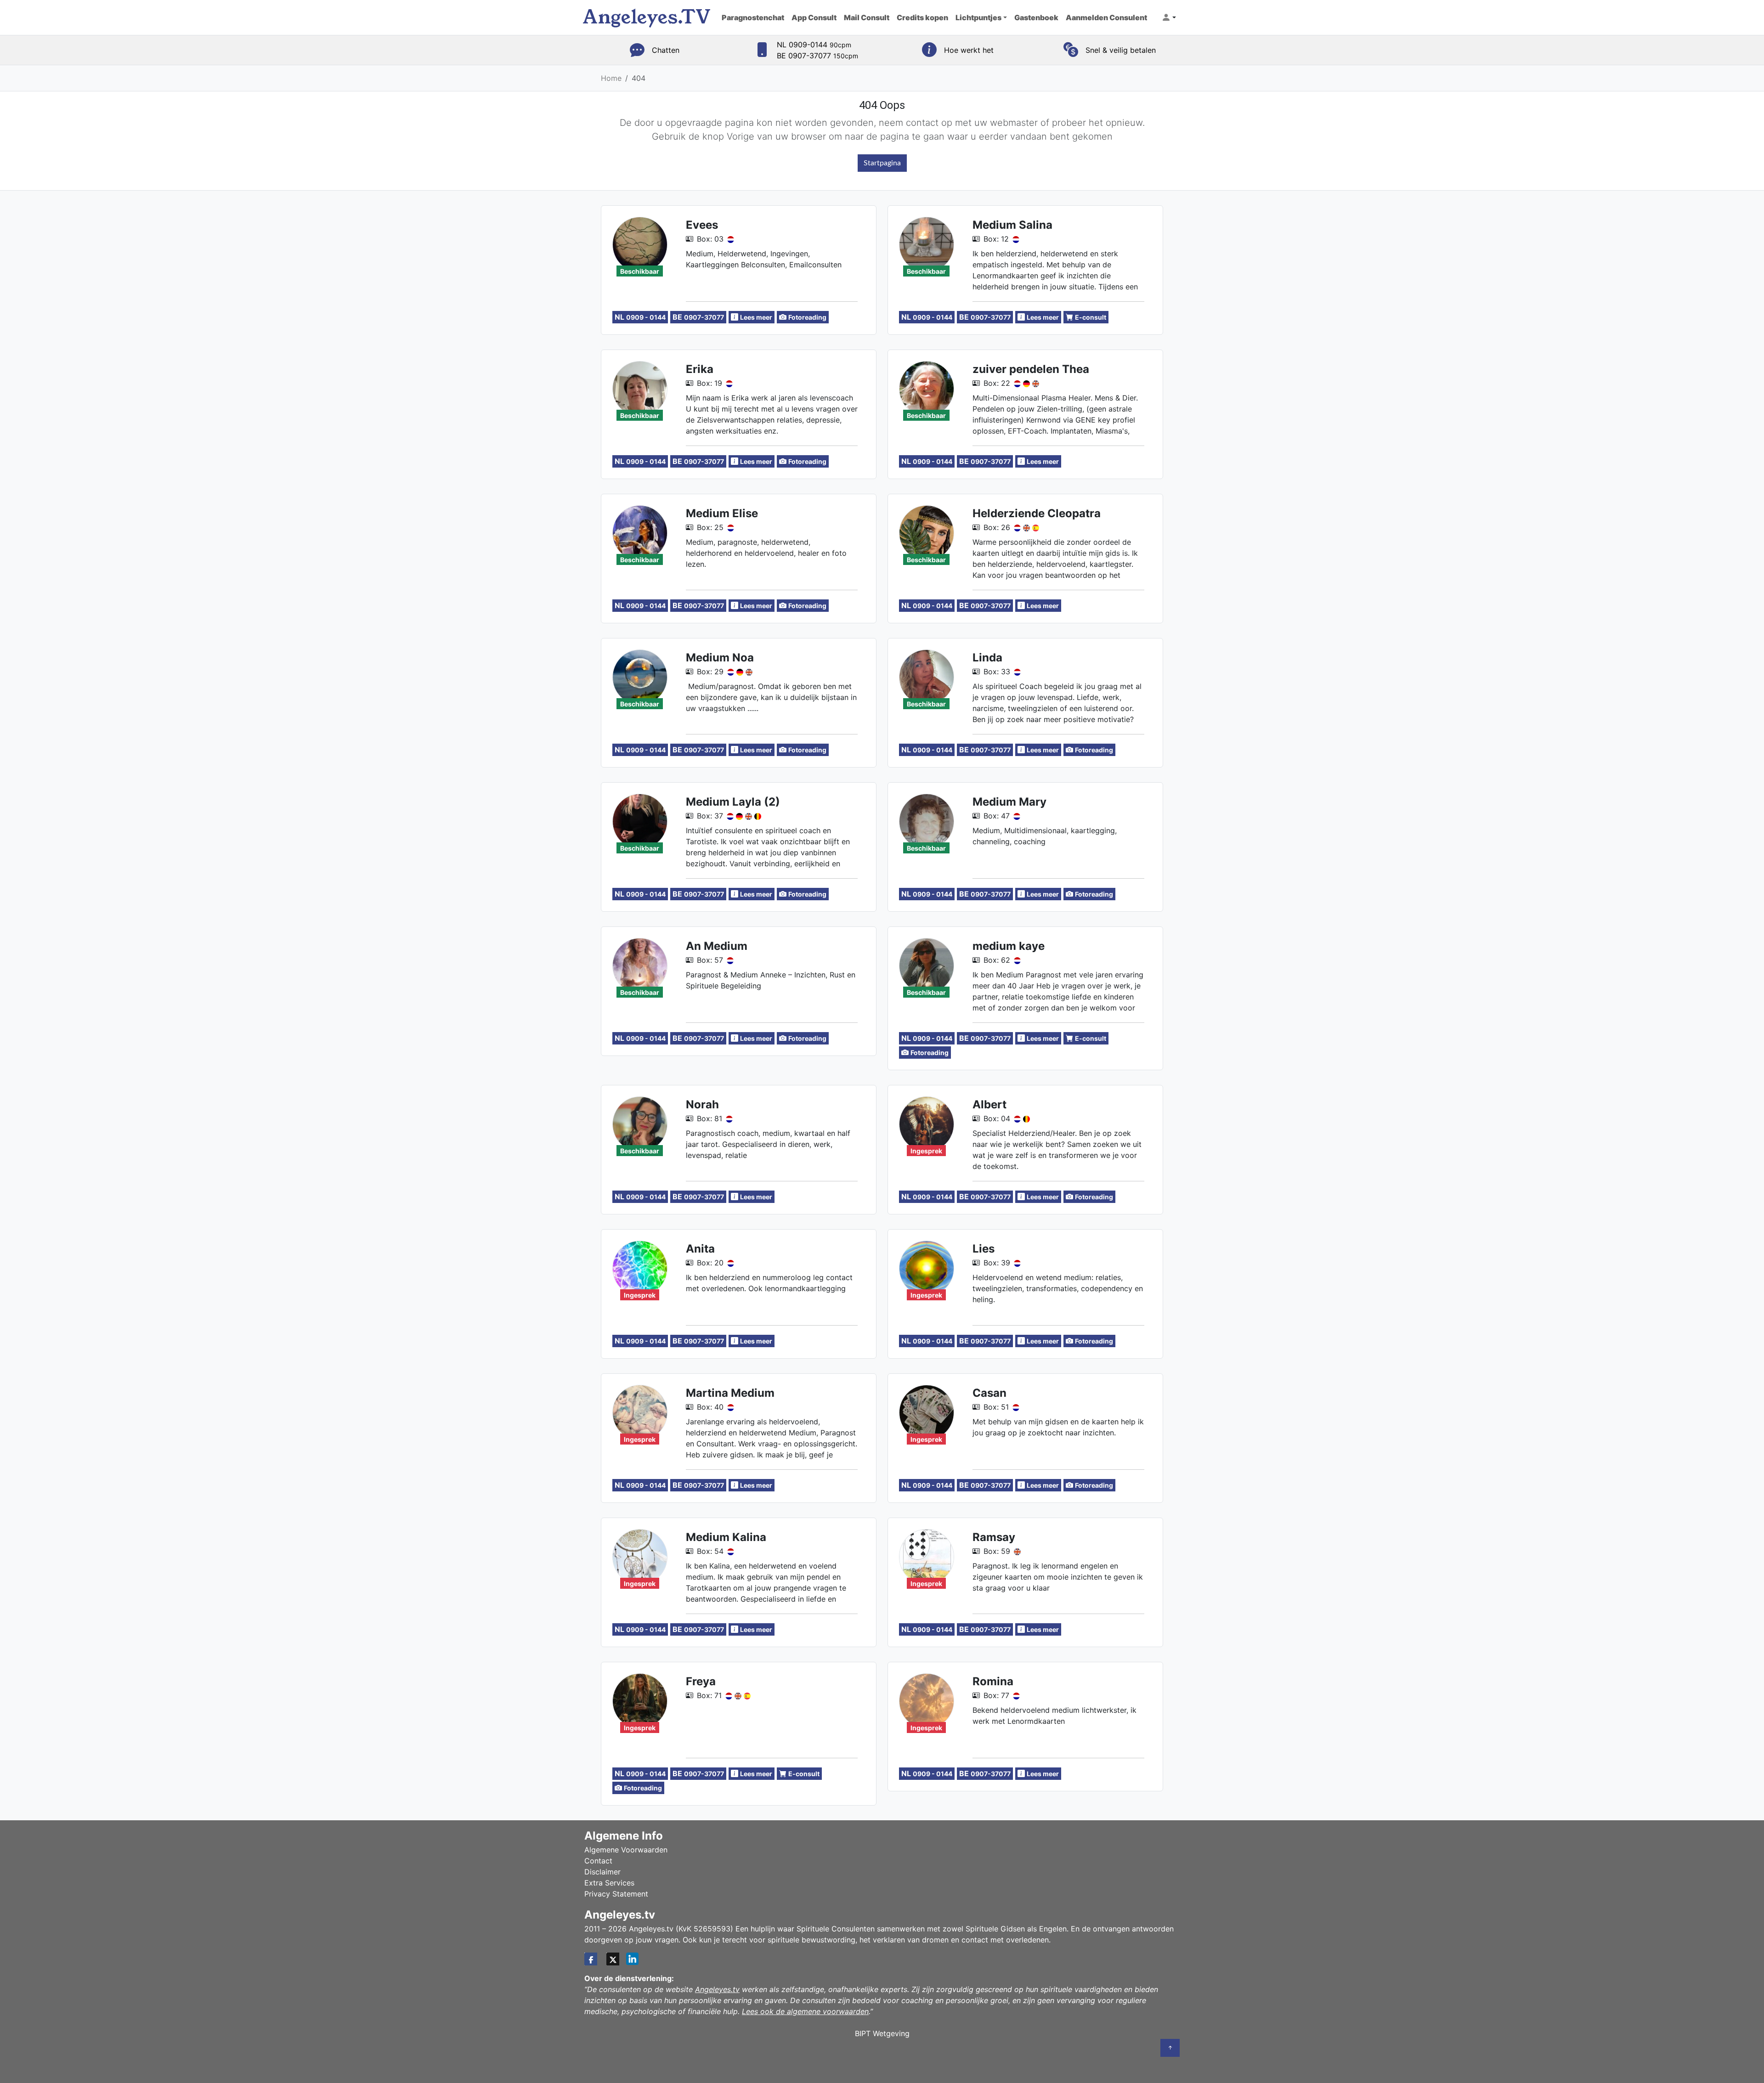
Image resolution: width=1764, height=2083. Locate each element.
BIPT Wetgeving (882, 2033)
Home (611, 78)
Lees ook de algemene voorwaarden (805, 2011)
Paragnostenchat (753, 17)
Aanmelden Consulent (1106, 17)
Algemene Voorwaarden (626, 1850)
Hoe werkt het (969, 50)
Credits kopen (922, 17)
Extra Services (609, 1883)
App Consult (814, 17)
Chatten (666, 50)
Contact (598, 1861)
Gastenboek (1036, 17)
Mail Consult (867, 17)
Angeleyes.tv (717, 1989)
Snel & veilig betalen (1121, 50)
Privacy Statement (616, 1894)
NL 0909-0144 (814, 45)
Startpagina (882, 163)
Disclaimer (602, 1872)
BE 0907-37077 (817, 56)
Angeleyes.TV (647, 17)
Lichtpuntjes (978, 17)
